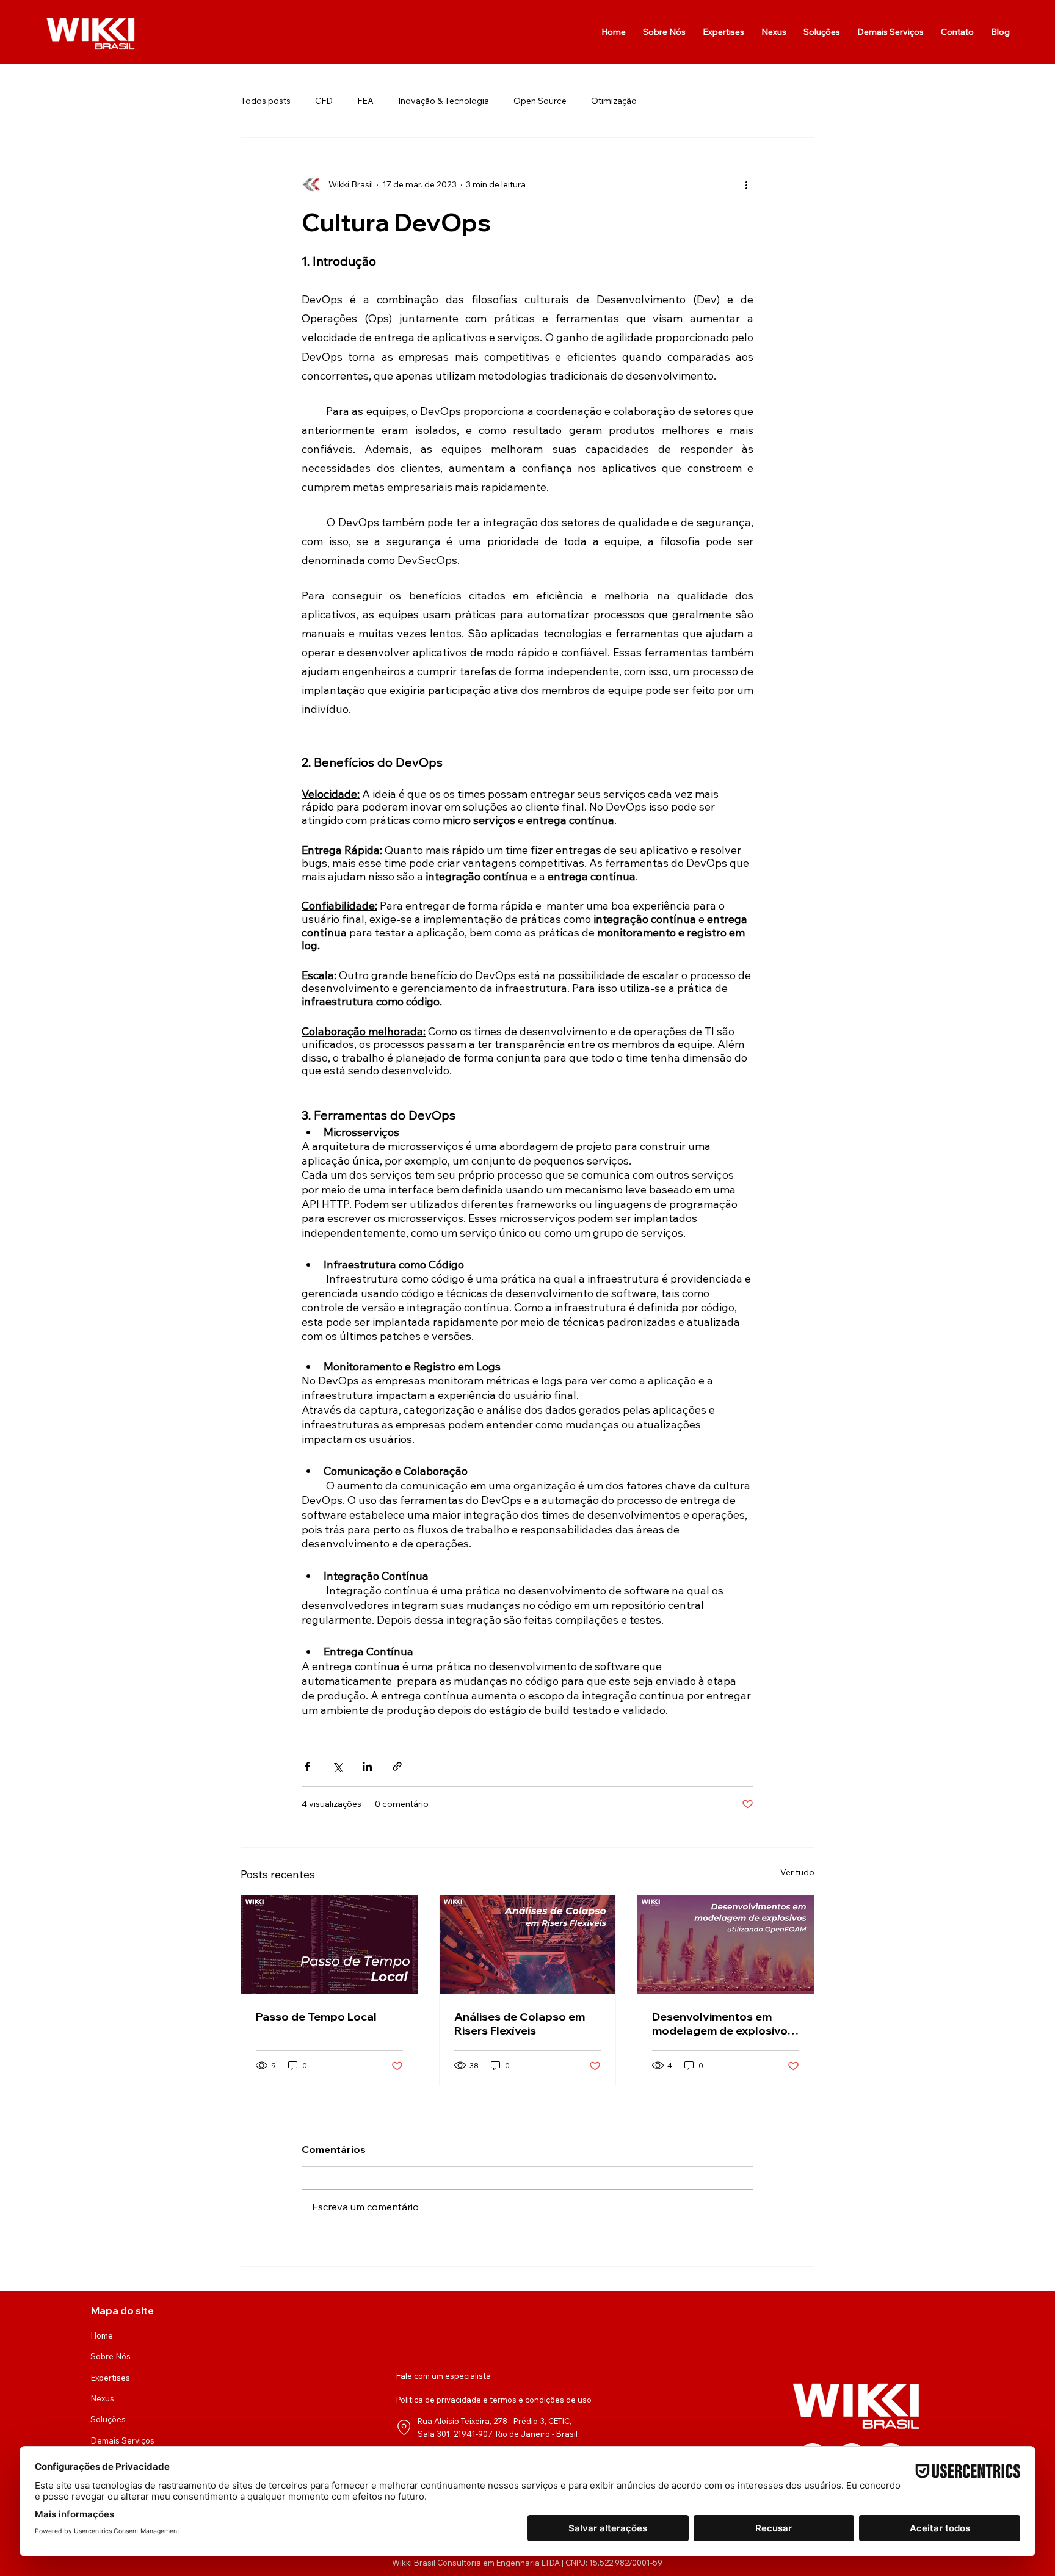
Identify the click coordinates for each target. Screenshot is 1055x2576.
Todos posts (266, 101)
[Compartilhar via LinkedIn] (367, 1766)
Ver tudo (797, 1872)
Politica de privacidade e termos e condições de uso (494, 2400)
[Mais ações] (746, 184)
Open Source (540, 101)
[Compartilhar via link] (397, 1766)
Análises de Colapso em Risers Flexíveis (520, 2024)
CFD (324, 101)
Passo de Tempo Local (316, 2017)
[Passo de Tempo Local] (329, 1945)
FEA (365, 101)
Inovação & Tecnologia (444, 101)
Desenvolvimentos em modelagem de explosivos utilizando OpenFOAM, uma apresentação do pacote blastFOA (725, 2024)
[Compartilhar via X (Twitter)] (337, 1766)
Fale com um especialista (444, 2376)
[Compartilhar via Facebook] (307, 1766)
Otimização (614, 101)
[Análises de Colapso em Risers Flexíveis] (528, 1945)
